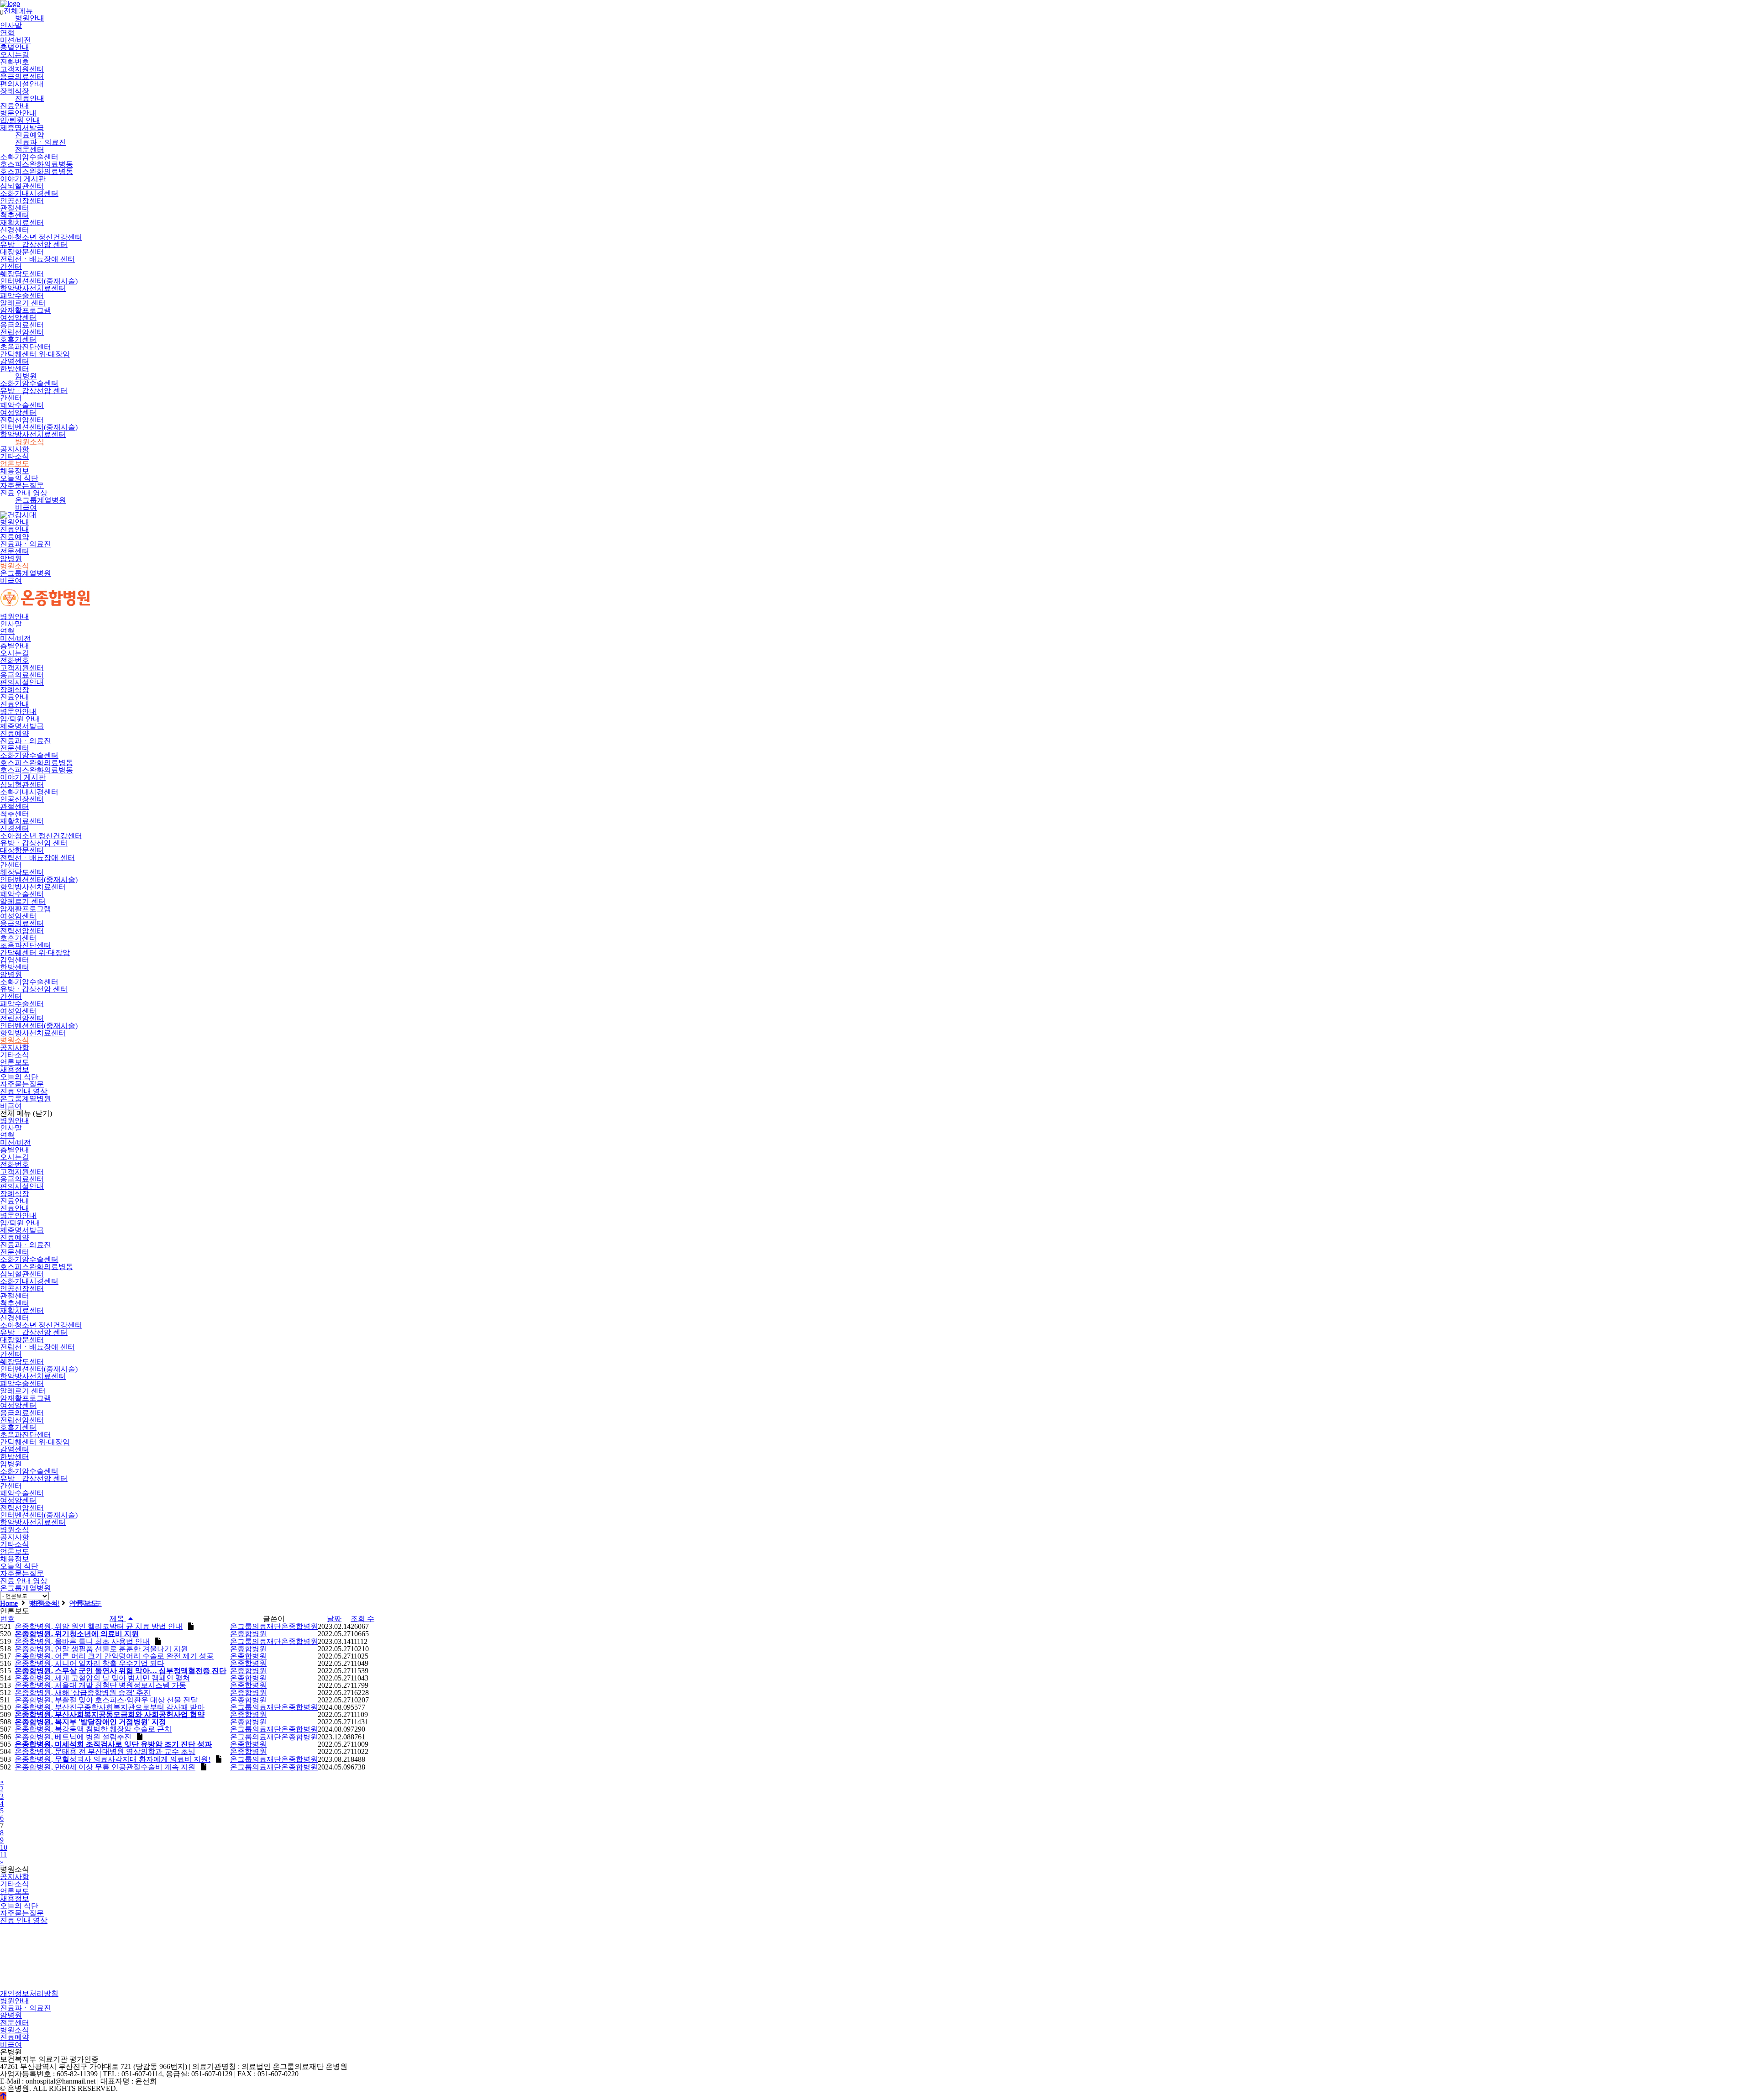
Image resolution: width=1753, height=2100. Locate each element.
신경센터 (15, 230)
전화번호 (15, 62)
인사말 (11, 25)
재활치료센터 (22, 223)
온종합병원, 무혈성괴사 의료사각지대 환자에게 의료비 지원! (113, 1759)
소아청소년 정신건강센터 (41, 237)
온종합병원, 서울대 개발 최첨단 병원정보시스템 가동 (100, 1685)
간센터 (11, 266)
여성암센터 (18, 318)
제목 (118, 1619)
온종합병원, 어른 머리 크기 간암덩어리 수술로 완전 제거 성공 (114, 1656)
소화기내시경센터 (29, 193)
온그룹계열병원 (41, 500)
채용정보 (15, 471)
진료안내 (30, 98)
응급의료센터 (22, 76)
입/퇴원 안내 (20, 120)
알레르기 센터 (23, 303)
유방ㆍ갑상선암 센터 (34, 244)
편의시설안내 (22, 84)
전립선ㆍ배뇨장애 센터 (37, 259)
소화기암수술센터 (29, 157)
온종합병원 (248, 1634)
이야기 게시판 (23, 179)
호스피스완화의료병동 (37, 164)
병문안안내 (18, 113)
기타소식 (15, 456)
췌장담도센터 (22, 274)
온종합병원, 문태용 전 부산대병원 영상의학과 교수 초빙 (105, 1751)
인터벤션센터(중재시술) (39, 281)
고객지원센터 (22, 69)
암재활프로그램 (26, 310)
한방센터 (15, 369)
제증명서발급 (22, 128)
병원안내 (30, 18)
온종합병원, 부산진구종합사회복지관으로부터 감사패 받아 (110, 1707)
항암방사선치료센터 (33, 288)
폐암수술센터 (22, 296)
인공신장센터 (22, 201)
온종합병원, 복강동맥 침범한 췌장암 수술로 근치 (93, 1729)
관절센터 (15, 208)
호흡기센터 (18, 339)
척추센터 (15, 215)
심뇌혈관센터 (22, 186)
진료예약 (30, 135)
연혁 (7, 33)
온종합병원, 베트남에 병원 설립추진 (73, 1737)
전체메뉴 (16, 11)
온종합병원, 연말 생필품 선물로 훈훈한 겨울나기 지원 (101, 1649)
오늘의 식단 (19, 478)
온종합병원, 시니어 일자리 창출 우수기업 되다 (89, 1663)
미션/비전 (16, 40)
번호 (7, 1619)
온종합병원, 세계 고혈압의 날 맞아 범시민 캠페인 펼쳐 (102, 1678)
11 (3, 1855)
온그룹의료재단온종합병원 (274, 1626)
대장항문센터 (22, 252)
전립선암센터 (22, 332)
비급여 (26, 507)
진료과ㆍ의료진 (41, 142)
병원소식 (30, 442)
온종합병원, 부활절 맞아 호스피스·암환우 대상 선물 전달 (106, 1700)
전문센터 (30, 150)
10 (4, 1847)
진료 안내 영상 (24, 493)
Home (9, 1604)
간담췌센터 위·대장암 (35, 354)
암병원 (26, 376)
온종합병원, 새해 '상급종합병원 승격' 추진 (83, 1693)
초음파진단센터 (26, 347)
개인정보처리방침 (29, 1993)
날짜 (334, 1619)
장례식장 (15, 91)
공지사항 (15, 449)
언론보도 (15, 464)
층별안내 (15, 47)
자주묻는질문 (22, 486)
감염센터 (15, 361)
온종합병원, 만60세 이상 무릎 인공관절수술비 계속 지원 (105, 1767)
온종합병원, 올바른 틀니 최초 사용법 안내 (82, 1641)
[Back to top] (3, 2096)
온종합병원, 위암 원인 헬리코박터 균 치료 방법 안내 (99, 1626)
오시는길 (15, 55)
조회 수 (362, 1619)
